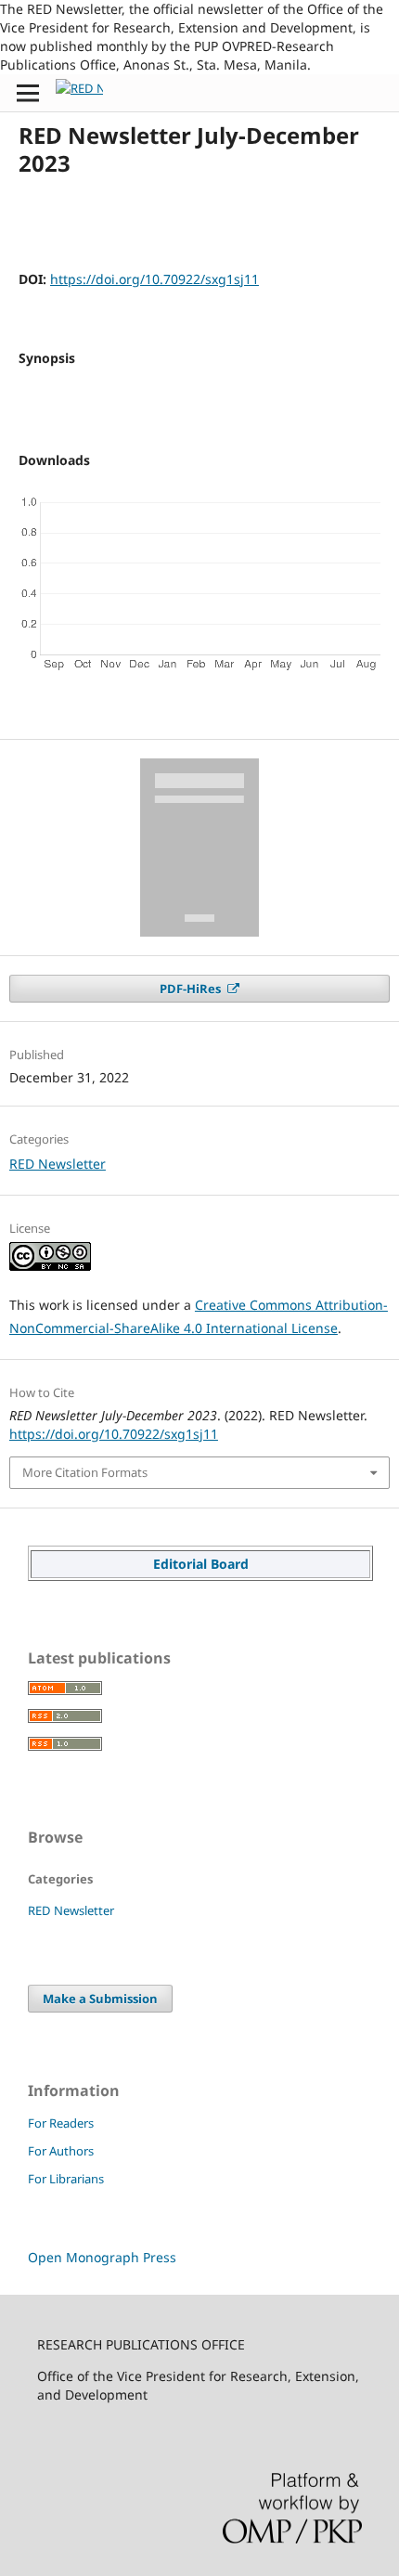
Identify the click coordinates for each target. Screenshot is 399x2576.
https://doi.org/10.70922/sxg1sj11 (154, 279)
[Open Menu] (28, 93)
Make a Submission (100, 1999)
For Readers (61, 2123)
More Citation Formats (85, 1472)
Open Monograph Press (102, 2257)
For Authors (61, 2151)
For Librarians (66, 2179)
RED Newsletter (58, 1164)
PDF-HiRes (192, 989)
